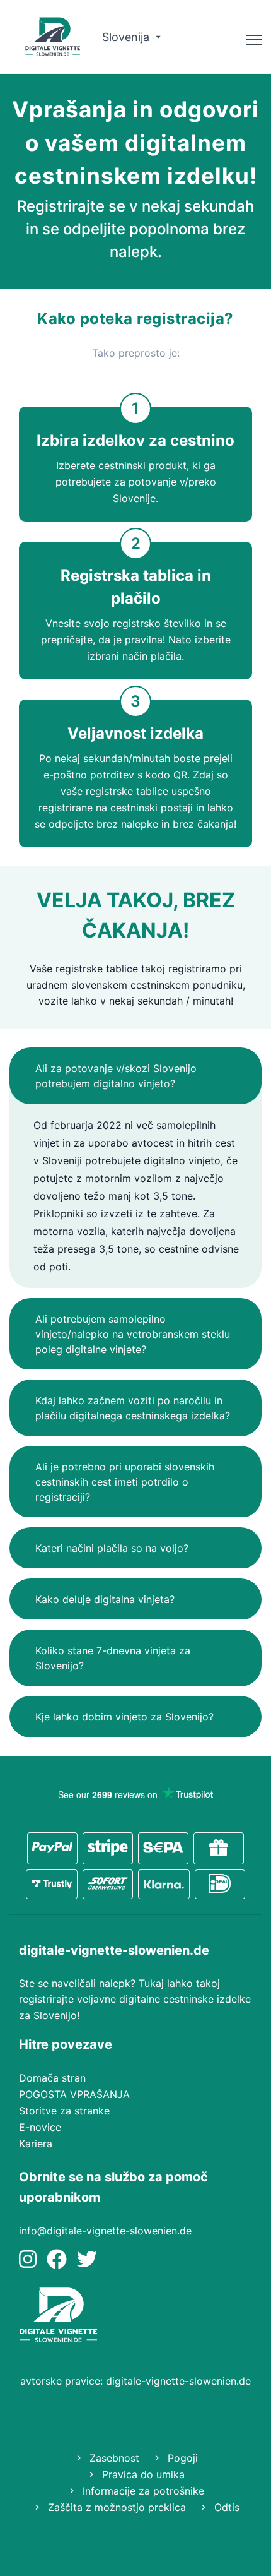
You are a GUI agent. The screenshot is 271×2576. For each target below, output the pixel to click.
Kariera (36, 2144)
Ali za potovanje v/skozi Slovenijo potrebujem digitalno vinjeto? (116, 1076)
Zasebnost (113, 2458)
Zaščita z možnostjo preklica (115, 2507)
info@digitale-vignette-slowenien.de (105, 2231)
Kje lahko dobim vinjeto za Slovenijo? (124, 1717)
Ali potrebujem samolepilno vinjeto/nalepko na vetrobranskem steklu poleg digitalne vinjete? (133, 1334)
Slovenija (127, 37)
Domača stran (52, 2078)
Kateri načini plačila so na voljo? (112, 1548)
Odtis (225, 2507)
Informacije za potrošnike (142, 2491)
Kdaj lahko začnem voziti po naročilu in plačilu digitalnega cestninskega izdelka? (133, 1408)
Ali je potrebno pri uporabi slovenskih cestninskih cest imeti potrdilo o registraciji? (125, 1482)
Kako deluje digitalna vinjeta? (105, 1599)
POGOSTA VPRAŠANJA (74, 2094)
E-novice (40, 2127)
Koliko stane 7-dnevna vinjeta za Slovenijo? (113, 1658)
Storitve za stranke (64, 2111)
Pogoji (181, 2458)
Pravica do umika (142, 2474)
